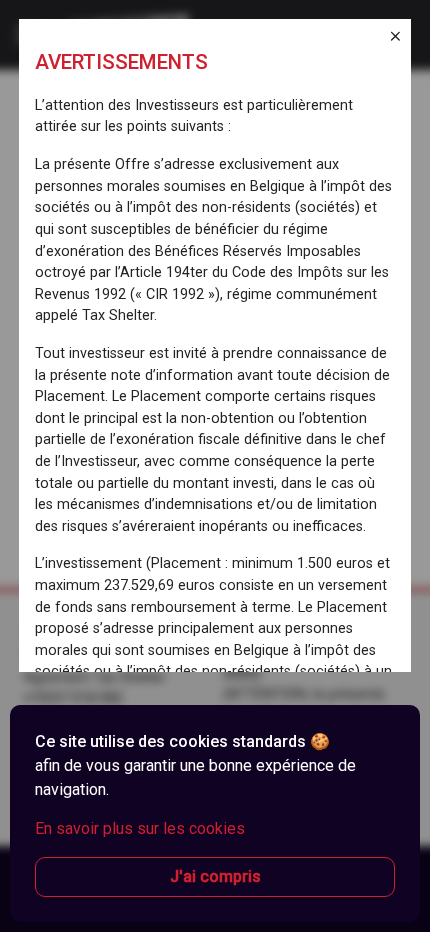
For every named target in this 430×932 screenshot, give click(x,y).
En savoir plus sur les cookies (140, 828)
